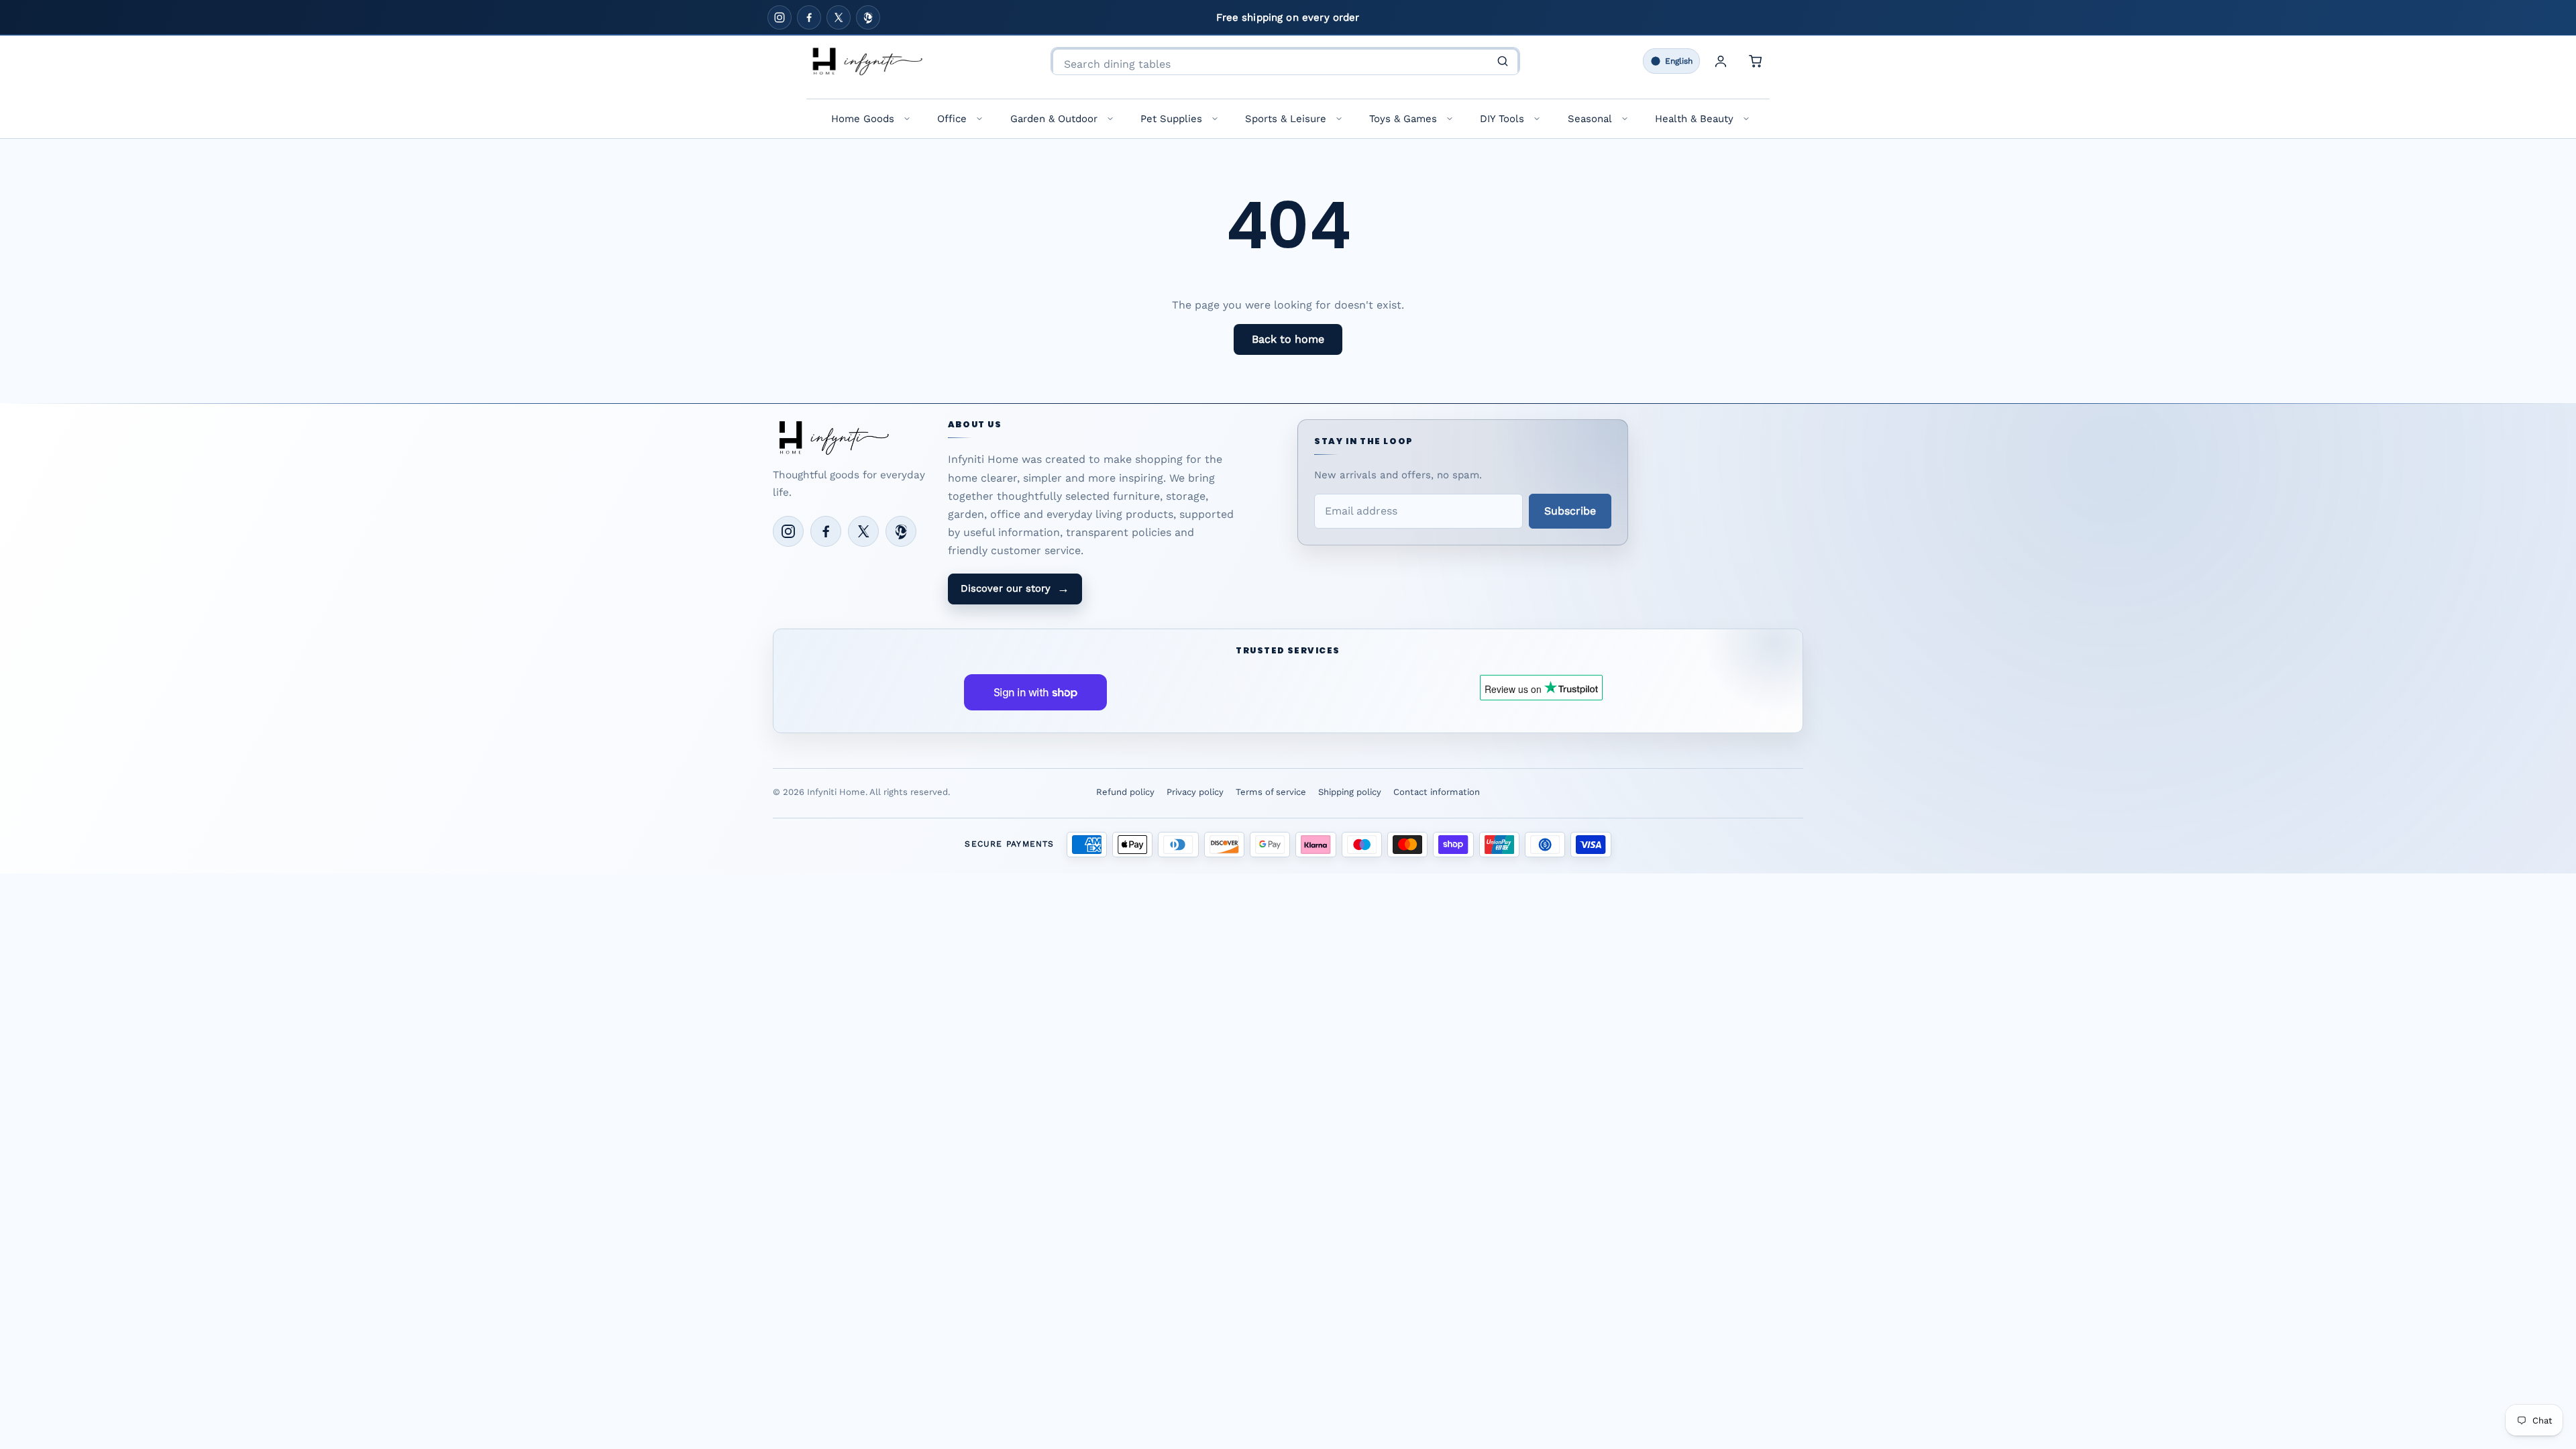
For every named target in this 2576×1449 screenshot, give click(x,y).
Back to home (1288, 339)
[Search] (1503, 61)
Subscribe (1570, 511)
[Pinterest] (868, 17)
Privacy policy (1195, 792)
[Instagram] (780, 17)
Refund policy (1125, 792)
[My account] (1721, 61)
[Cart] (1756, 61)
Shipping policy (1350, 792)
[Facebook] (809, 17)
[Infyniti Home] (867, 61)
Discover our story (1015, 588)
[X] (839, 17)
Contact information (1437, 792)
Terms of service (1271, 792)
